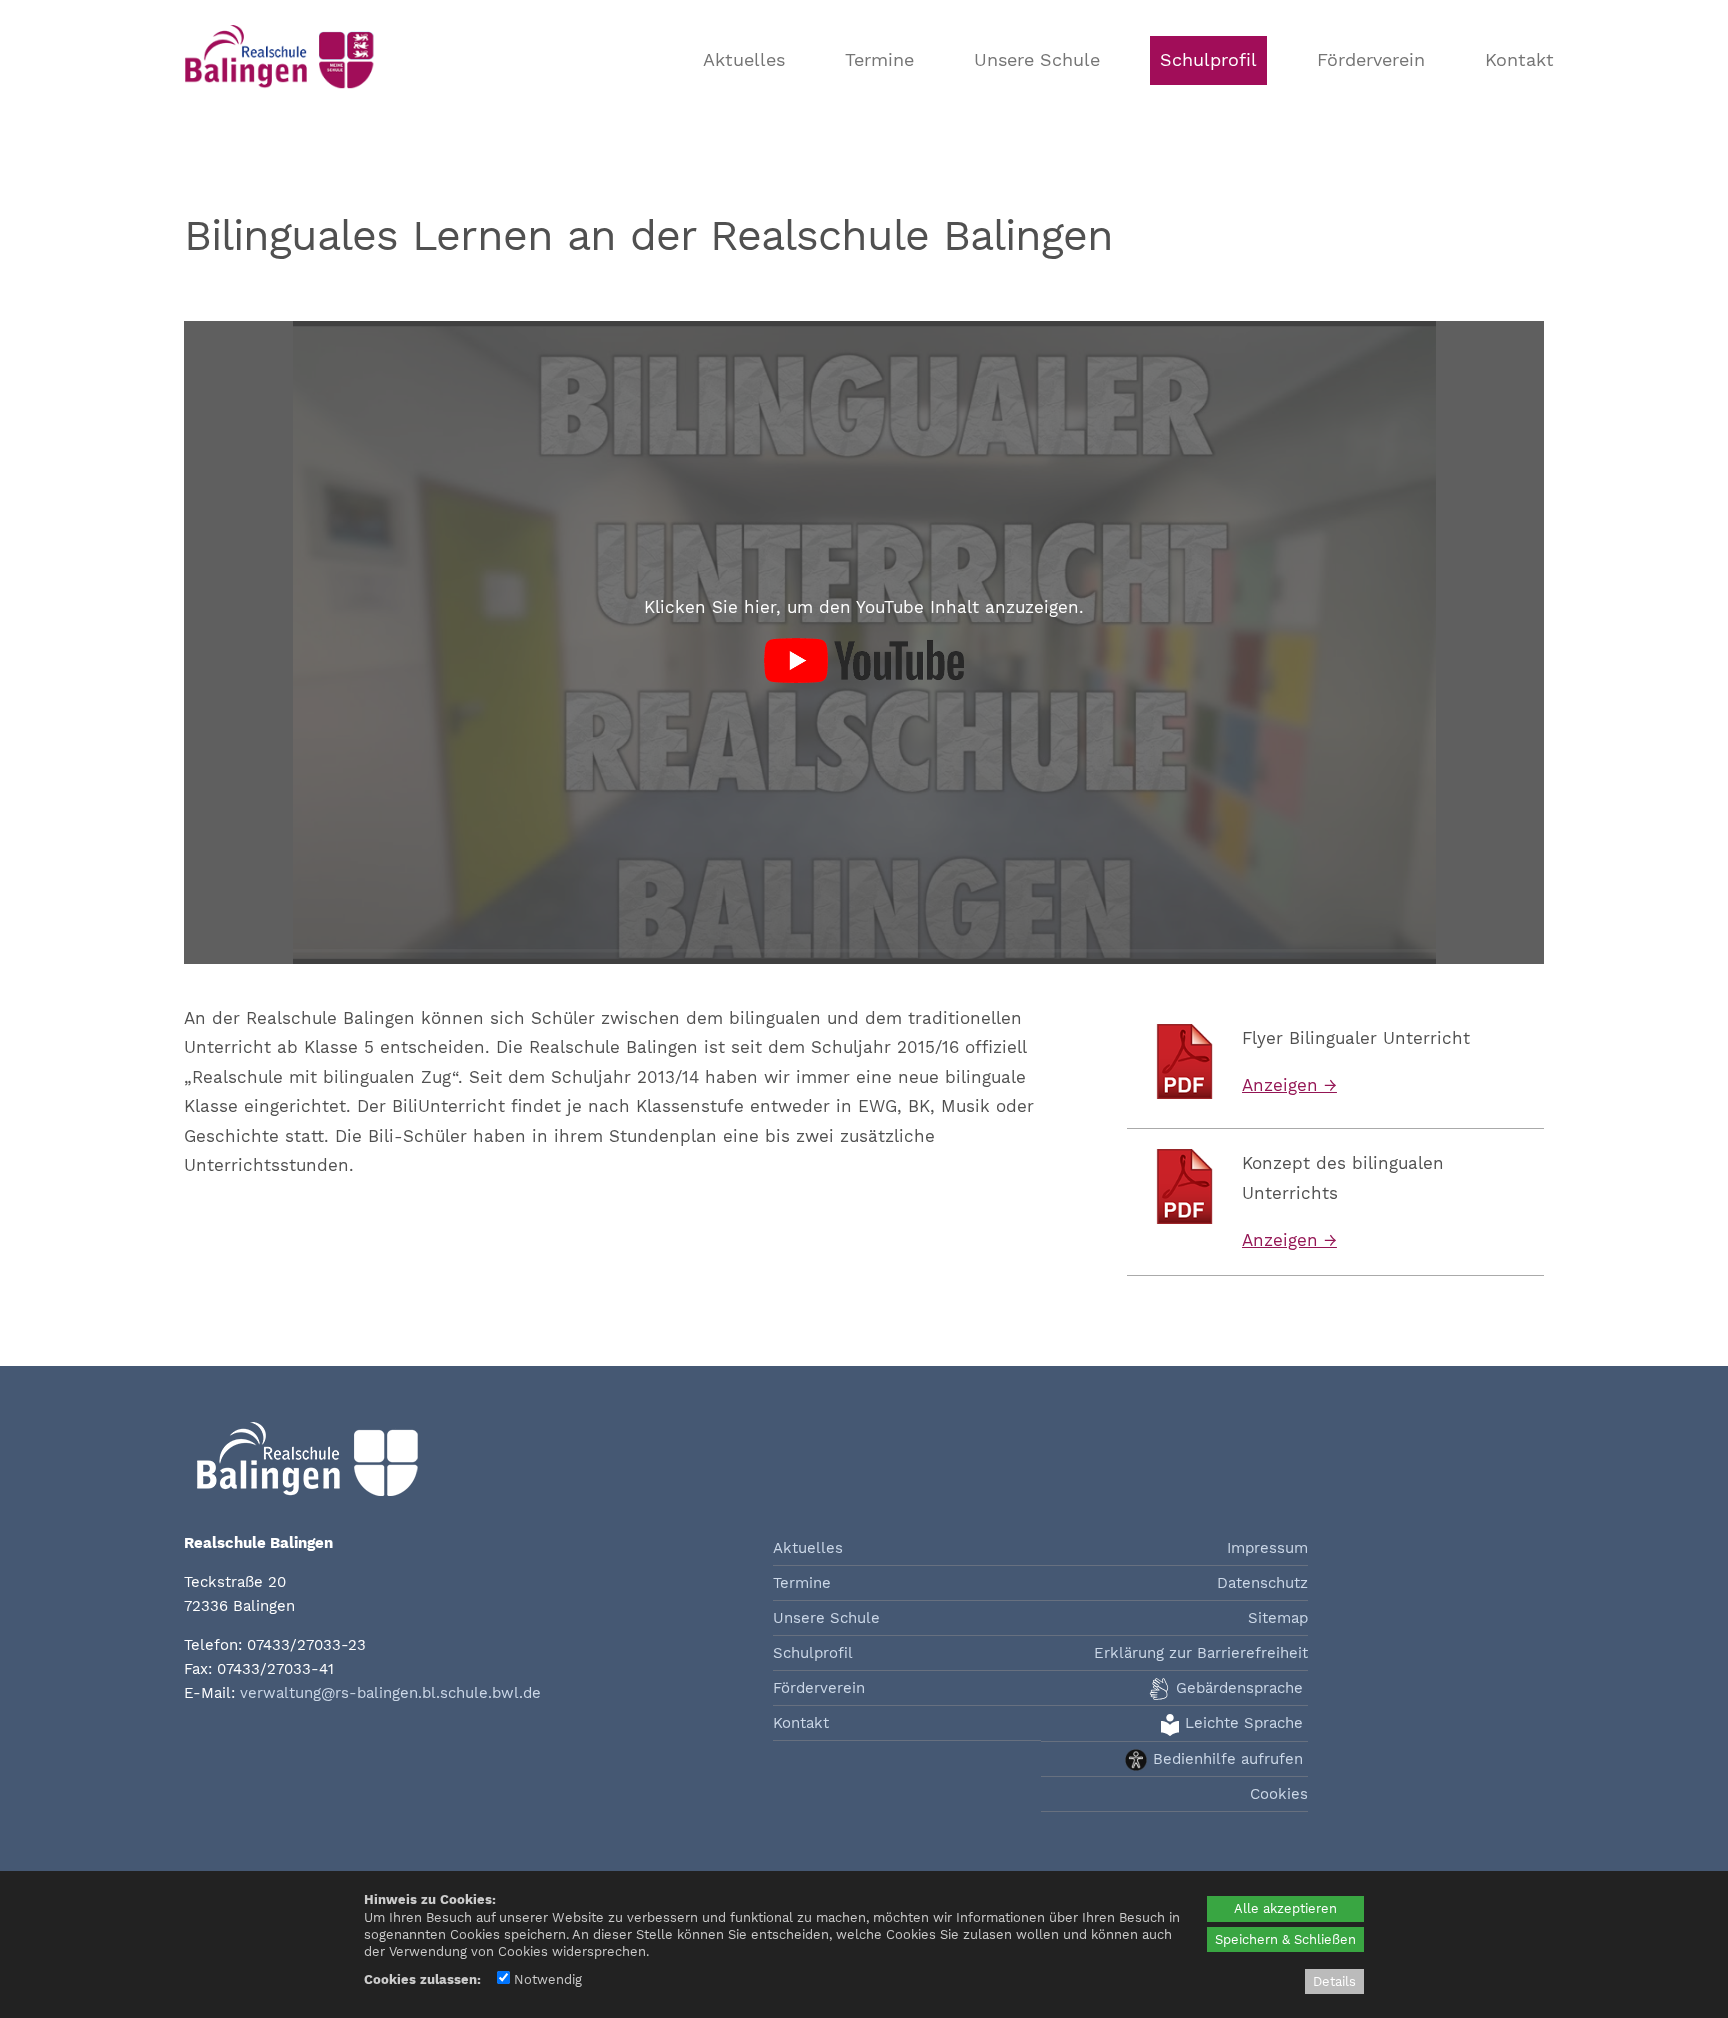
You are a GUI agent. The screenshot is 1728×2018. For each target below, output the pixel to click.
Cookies (1279, 1794)
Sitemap (1278, 1618)
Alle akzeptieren (1285, 1908)
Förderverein (1371, 59)
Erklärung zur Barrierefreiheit (1201, 1653)
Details (1334, 1981)
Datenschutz (1262, 1583)
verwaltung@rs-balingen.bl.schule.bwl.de (390, 1693)
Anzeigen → (1289, 1085)
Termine (879, 59)
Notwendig (546, 1979)
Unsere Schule (1037, 59)
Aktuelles (744, 59)
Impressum (1267, 1548)
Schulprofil (1208, 59)
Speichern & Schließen (1285, 1939)
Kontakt (1519, 59)
